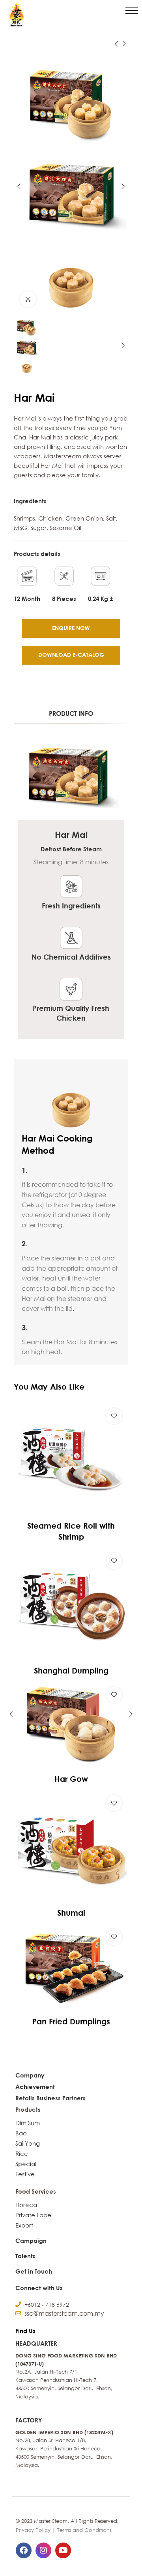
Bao (21, 2133)
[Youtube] (63, 2550)
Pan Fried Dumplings (71, 2021)
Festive (25, 2174)
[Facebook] (24, 2550)
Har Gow (71, 1779)
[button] (132, 10)
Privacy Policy (33, 2530)
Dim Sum (28, 2123)
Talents (25, 2256)
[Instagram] (43, 2550)
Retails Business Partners (50, 2098)
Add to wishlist (114, 1416)
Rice (22, 2153)
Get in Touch (34, 2271)
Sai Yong (28, 2143)
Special (26, 2164)
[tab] (71, 714)
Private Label (34, 2215)
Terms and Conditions (84, 2530)
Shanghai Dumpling (71, 1670)
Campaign (31, 2241)
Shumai (71, 1913)
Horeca (26, 2205)
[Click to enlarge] (28, 299)
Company (30, 2075)
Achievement (35, 2087)
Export (24, 2225)
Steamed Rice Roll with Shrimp (71, 1531)
